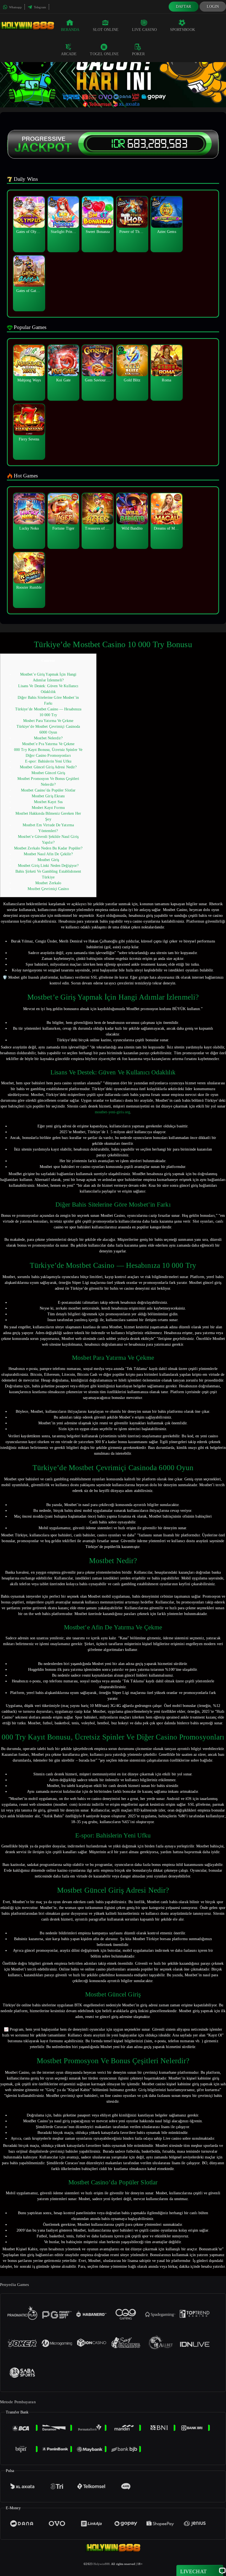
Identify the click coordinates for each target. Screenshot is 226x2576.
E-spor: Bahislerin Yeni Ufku (48, 761)
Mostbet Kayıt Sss (48, 802)
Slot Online (106, 30)
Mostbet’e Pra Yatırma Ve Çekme (48, 744)
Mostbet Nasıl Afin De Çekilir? (48, 854)
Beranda (70, 30)
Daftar (184, 6)
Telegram (40, 7)
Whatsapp (15, 7)
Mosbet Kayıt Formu (48, 808)
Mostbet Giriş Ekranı (48, 796)
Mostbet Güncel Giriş (48, 773)
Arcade (69, 54)
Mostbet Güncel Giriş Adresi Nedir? (48, 767)
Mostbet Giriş (48, 860)
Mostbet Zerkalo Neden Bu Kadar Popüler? (48, 848)
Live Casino (144, 30)
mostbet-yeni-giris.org (112, 1112)
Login (213, 6)
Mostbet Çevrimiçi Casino (48, 889)
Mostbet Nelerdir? (48, 738)
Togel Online (104, 54)
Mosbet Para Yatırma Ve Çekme (48, 721)
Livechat (193, 2571)
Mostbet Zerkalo (48, 883)
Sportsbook (183, 30)
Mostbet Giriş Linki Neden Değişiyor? (48, 866)
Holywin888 (102, 2564)
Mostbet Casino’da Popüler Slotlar (48, 790)
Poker (138, 54)
